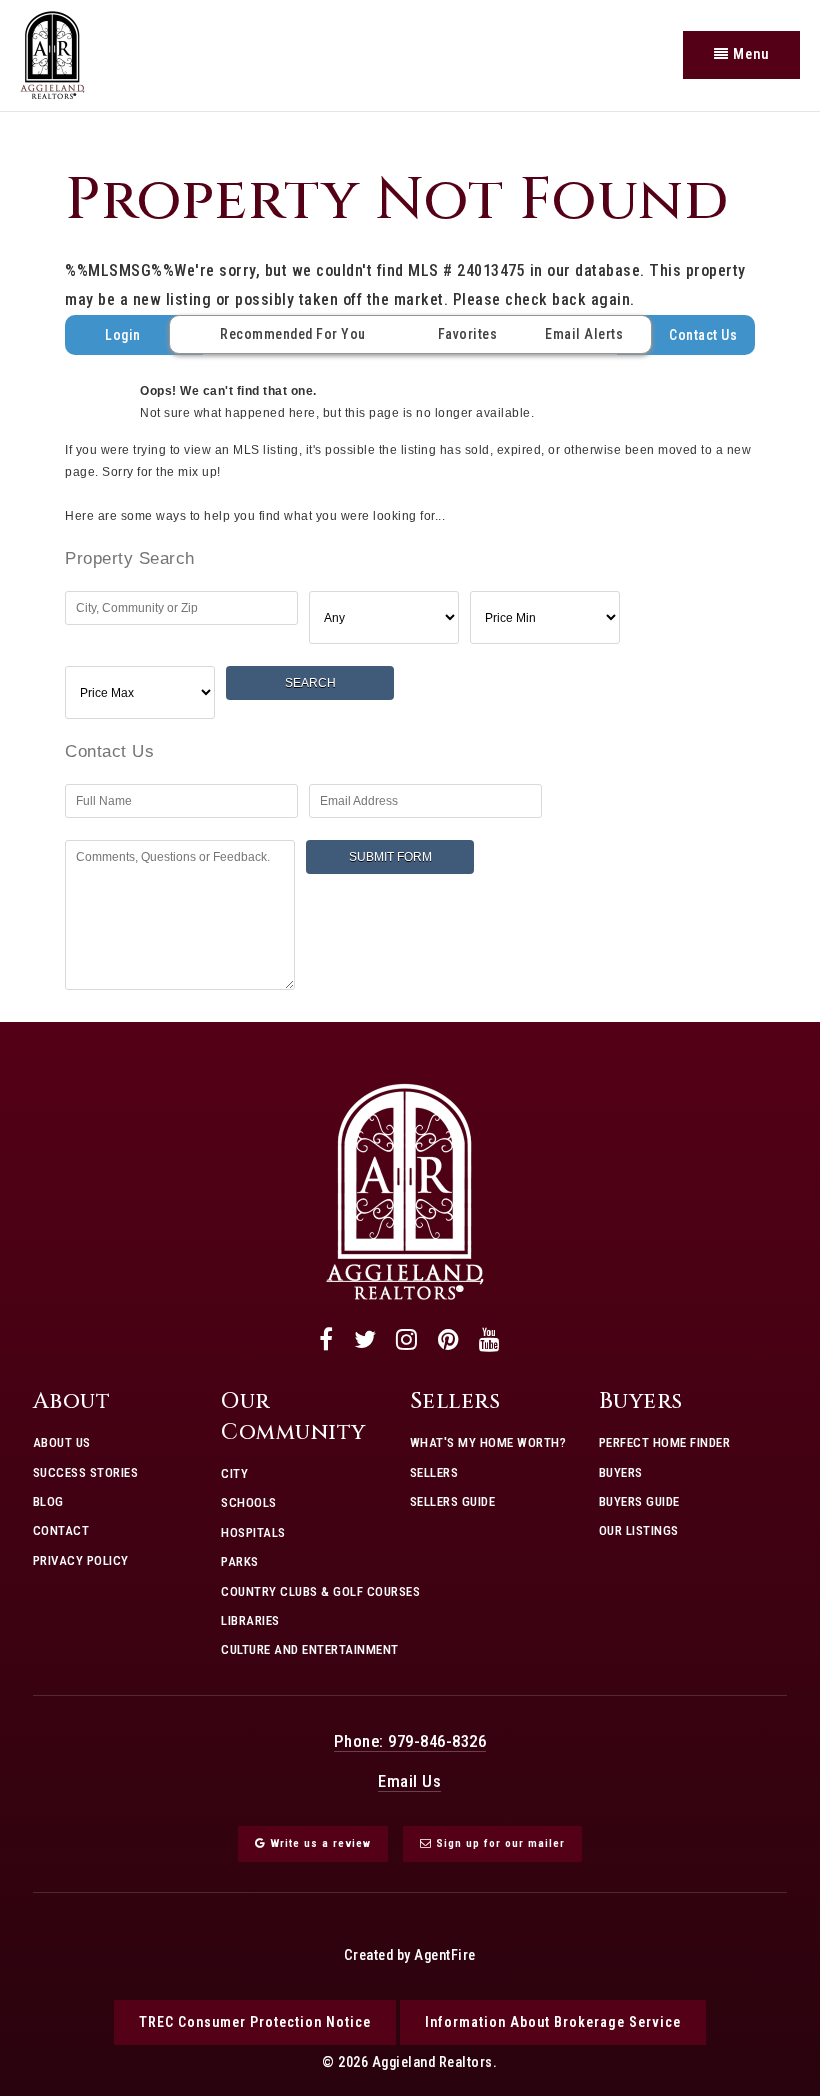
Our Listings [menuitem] (639, 1530)
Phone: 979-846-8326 (410, 1741)
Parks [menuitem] (240, 1561)
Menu (749, 54)
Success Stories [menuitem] (86, 1472)
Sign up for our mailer (498, 1843)
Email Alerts (584, 334)
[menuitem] (33, 1588)
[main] (410, 562)
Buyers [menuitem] (621, 1472)
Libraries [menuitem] (250, 1620)
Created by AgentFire (410, 1955)
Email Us (409, 1781)
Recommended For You (293, 334)
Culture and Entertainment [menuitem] (310, 1649)
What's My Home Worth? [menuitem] (488, 1442)
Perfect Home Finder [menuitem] (665, 1442)
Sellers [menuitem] (434, 1472)
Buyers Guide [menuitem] (639, 1501)
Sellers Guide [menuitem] (453, 1501)
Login (123, 335)
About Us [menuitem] (62, 1442)
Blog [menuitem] (48, 1501)
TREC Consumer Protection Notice (255, 2022)
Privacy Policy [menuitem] (81, 1560)
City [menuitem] (234, 1473)
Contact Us (703, 335)
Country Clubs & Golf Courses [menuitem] (320, 1591)
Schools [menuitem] (249, 1502)
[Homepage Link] (405, 1190)
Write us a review (318, 1843)
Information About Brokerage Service (553, 2022)
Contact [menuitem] (61, 1530)
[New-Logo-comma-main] (52, 53)
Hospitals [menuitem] (253, 1532)
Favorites (468, 334)
